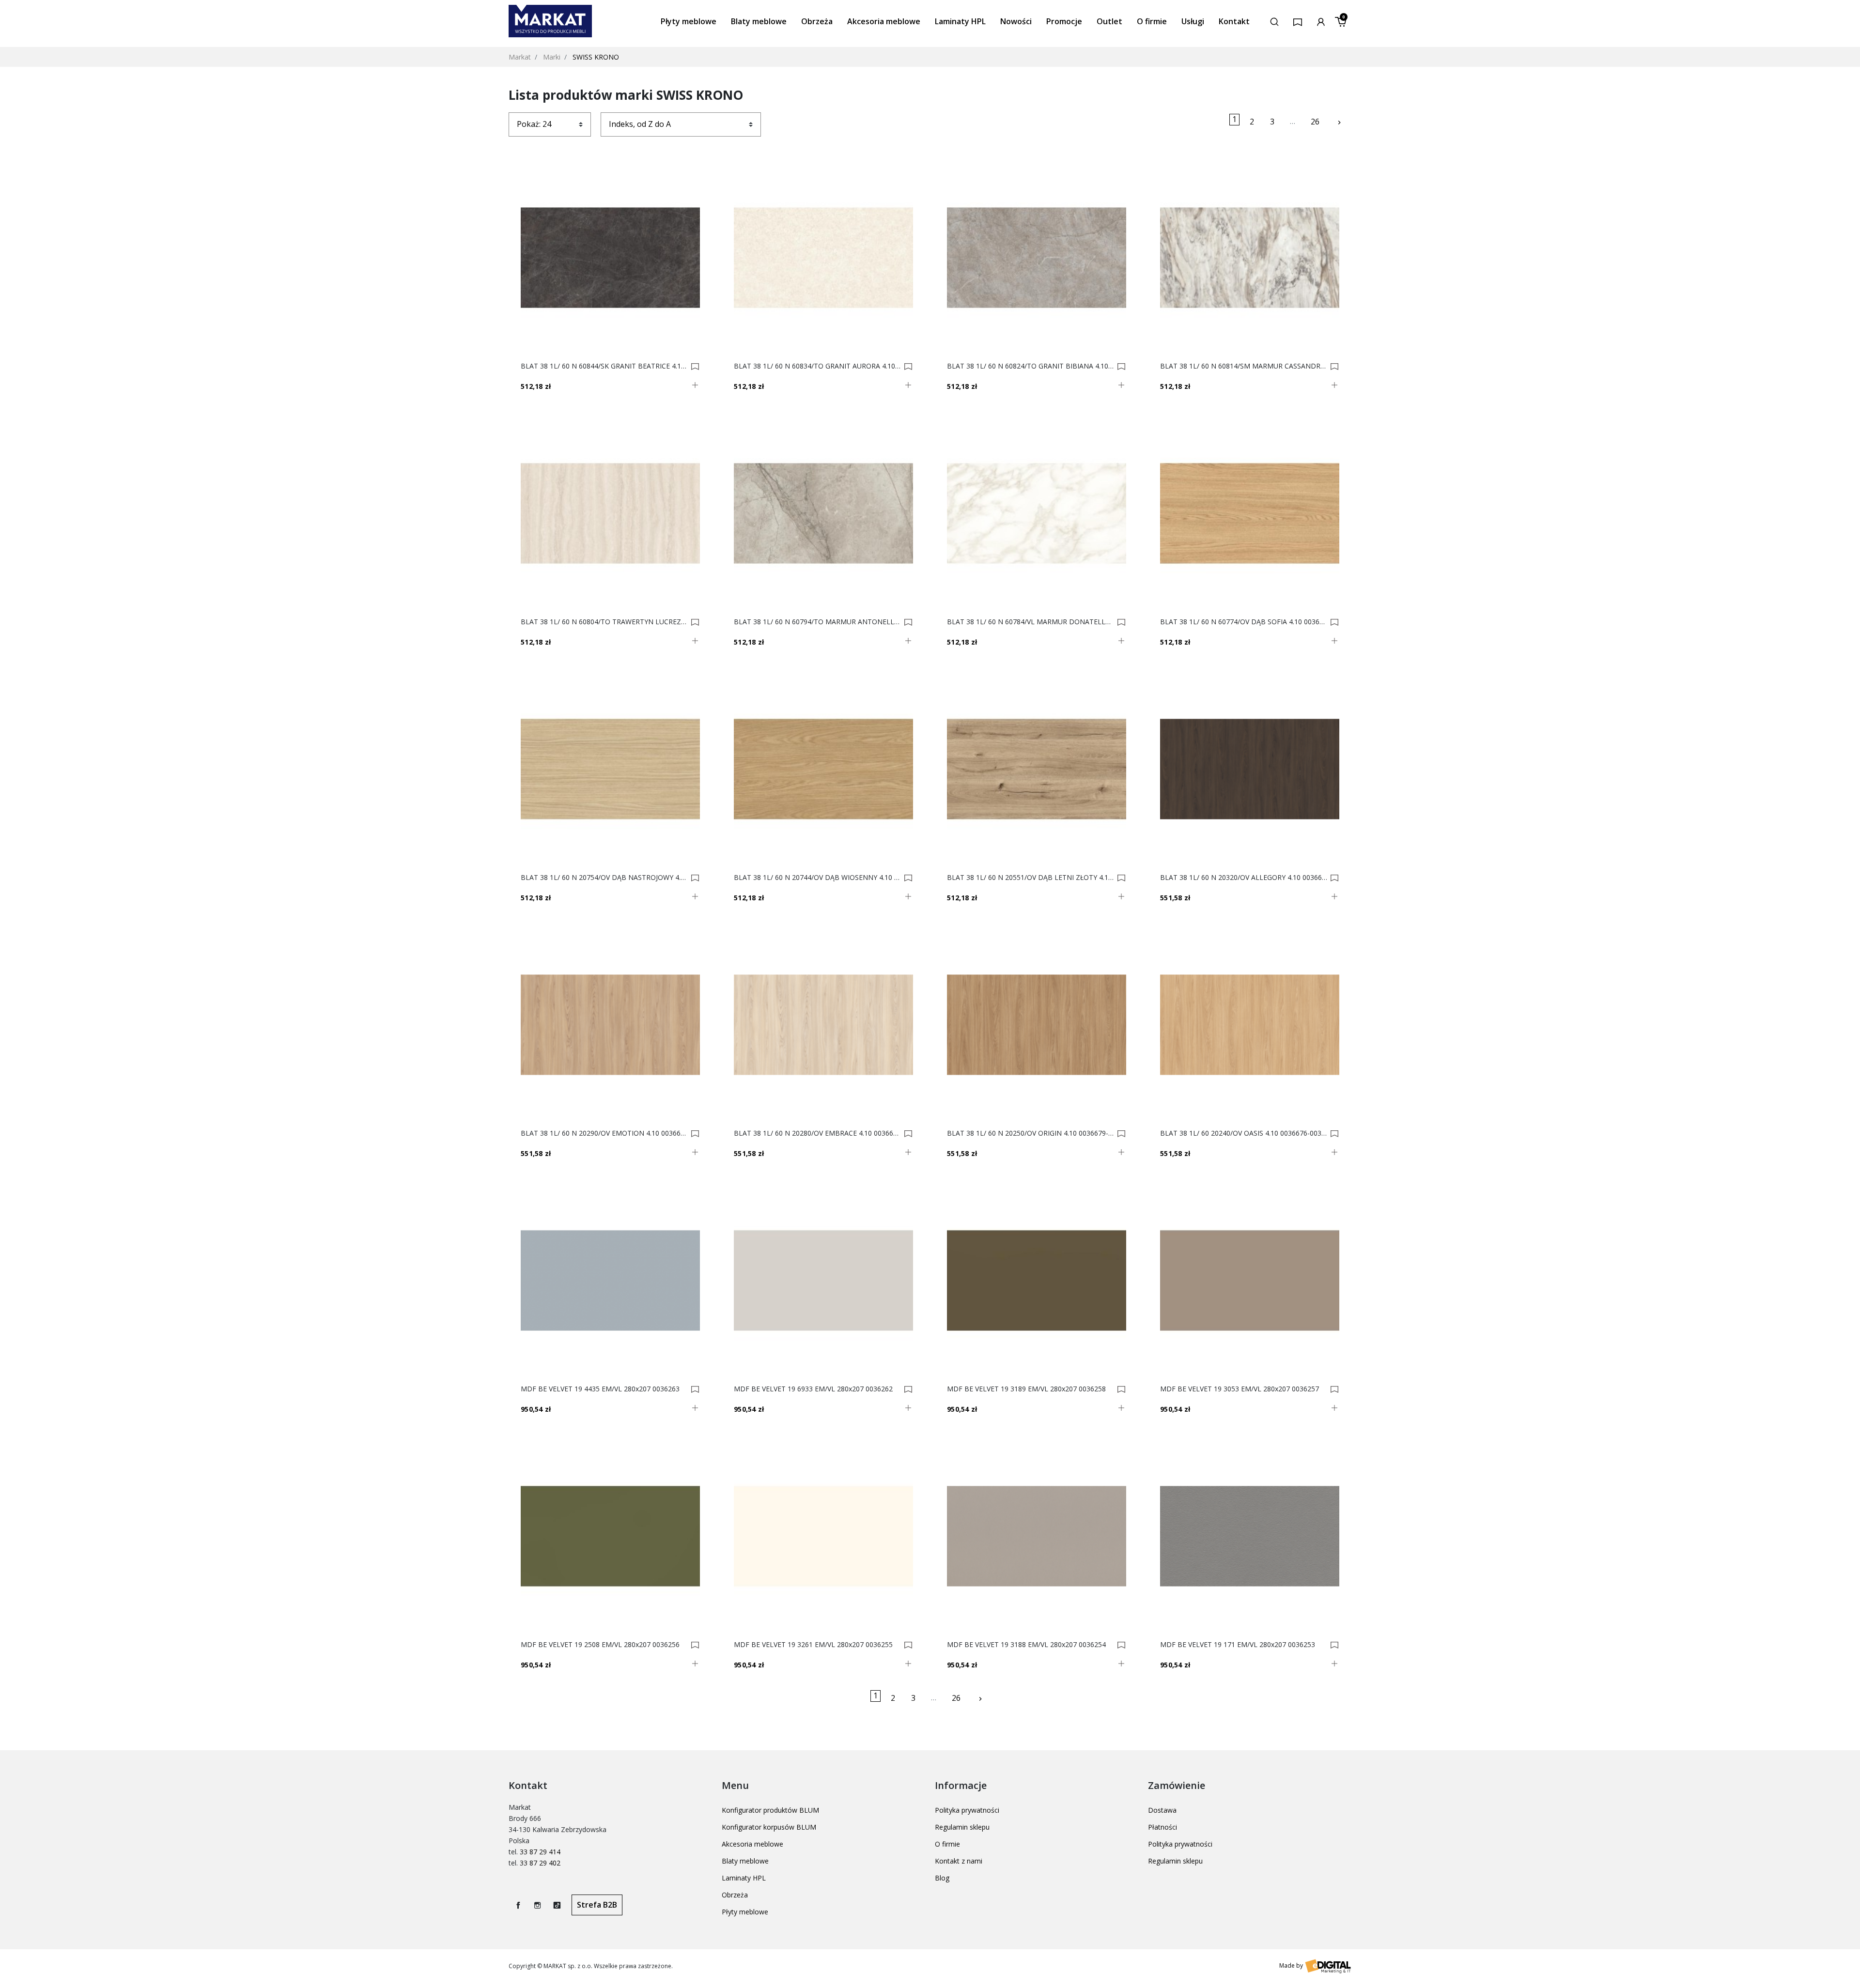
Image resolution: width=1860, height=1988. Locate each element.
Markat (520, 57)
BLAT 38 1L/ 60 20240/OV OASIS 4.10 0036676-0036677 (1244, 1133)
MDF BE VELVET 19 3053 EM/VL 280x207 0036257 (1240, 1389)
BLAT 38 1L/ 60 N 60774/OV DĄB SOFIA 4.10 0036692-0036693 (1244, 622)
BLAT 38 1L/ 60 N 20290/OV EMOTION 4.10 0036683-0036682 (604, 1133)
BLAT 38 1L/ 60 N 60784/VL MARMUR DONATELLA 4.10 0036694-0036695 (1031, 622)
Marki (552, 57)
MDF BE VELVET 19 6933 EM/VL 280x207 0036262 (813, 1389)
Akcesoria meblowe (752, 1844)
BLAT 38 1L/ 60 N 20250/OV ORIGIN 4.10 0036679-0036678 (1031, 1133)
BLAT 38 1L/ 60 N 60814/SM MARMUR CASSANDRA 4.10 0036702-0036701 (1244, 366)
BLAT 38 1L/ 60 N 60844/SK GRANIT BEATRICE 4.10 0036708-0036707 (604, 366)
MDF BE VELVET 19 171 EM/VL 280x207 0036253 (1238, 1645)
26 (1315, 122)
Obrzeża (735, 1895)
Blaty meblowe (745, 1861)
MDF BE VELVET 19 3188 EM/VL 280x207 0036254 (1026, 1645)
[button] (1274, 21)
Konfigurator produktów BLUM (770, 1810)
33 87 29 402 (540, 1863)
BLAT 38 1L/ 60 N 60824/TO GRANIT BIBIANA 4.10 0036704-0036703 (1031, 366)
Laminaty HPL (744, 1878)
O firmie (947, 1844)
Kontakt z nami (959, 1861)
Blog (942, 1878)
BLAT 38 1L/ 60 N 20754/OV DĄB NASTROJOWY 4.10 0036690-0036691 (604, 878)
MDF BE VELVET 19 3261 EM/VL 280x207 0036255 (813, 1645)
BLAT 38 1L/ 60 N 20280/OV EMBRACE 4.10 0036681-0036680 (817, 1133)
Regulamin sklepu (962, 1827)
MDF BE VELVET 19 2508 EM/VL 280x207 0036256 (600, 1645)
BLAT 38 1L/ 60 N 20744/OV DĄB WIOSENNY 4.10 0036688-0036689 (817, 878)
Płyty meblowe (745, 1912)
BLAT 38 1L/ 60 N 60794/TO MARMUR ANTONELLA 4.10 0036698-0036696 (817, 622)
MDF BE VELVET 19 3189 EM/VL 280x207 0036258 (1026, 1389)
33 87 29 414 (540, 1852)
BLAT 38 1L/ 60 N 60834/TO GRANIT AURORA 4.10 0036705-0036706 (817, 366)
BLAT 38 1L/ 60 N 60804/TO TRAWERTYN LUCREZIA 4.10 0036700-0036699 (604, 622)
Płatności (1162, 1827)
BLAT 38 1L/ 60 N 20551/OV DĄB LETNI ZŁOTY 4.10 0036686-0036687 (1031, 878)
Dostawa (1162, 1810)
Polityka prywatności (967, 1810)
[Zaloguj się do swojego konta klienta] (1321, 21)
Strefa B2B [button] (597, 1905)
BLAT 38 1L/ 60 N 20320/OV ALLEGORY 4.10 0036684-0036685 (1244, 878)
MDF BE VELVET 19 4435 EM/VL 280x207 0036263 (600, 1389)
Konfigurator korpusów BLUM (769, 1827)
